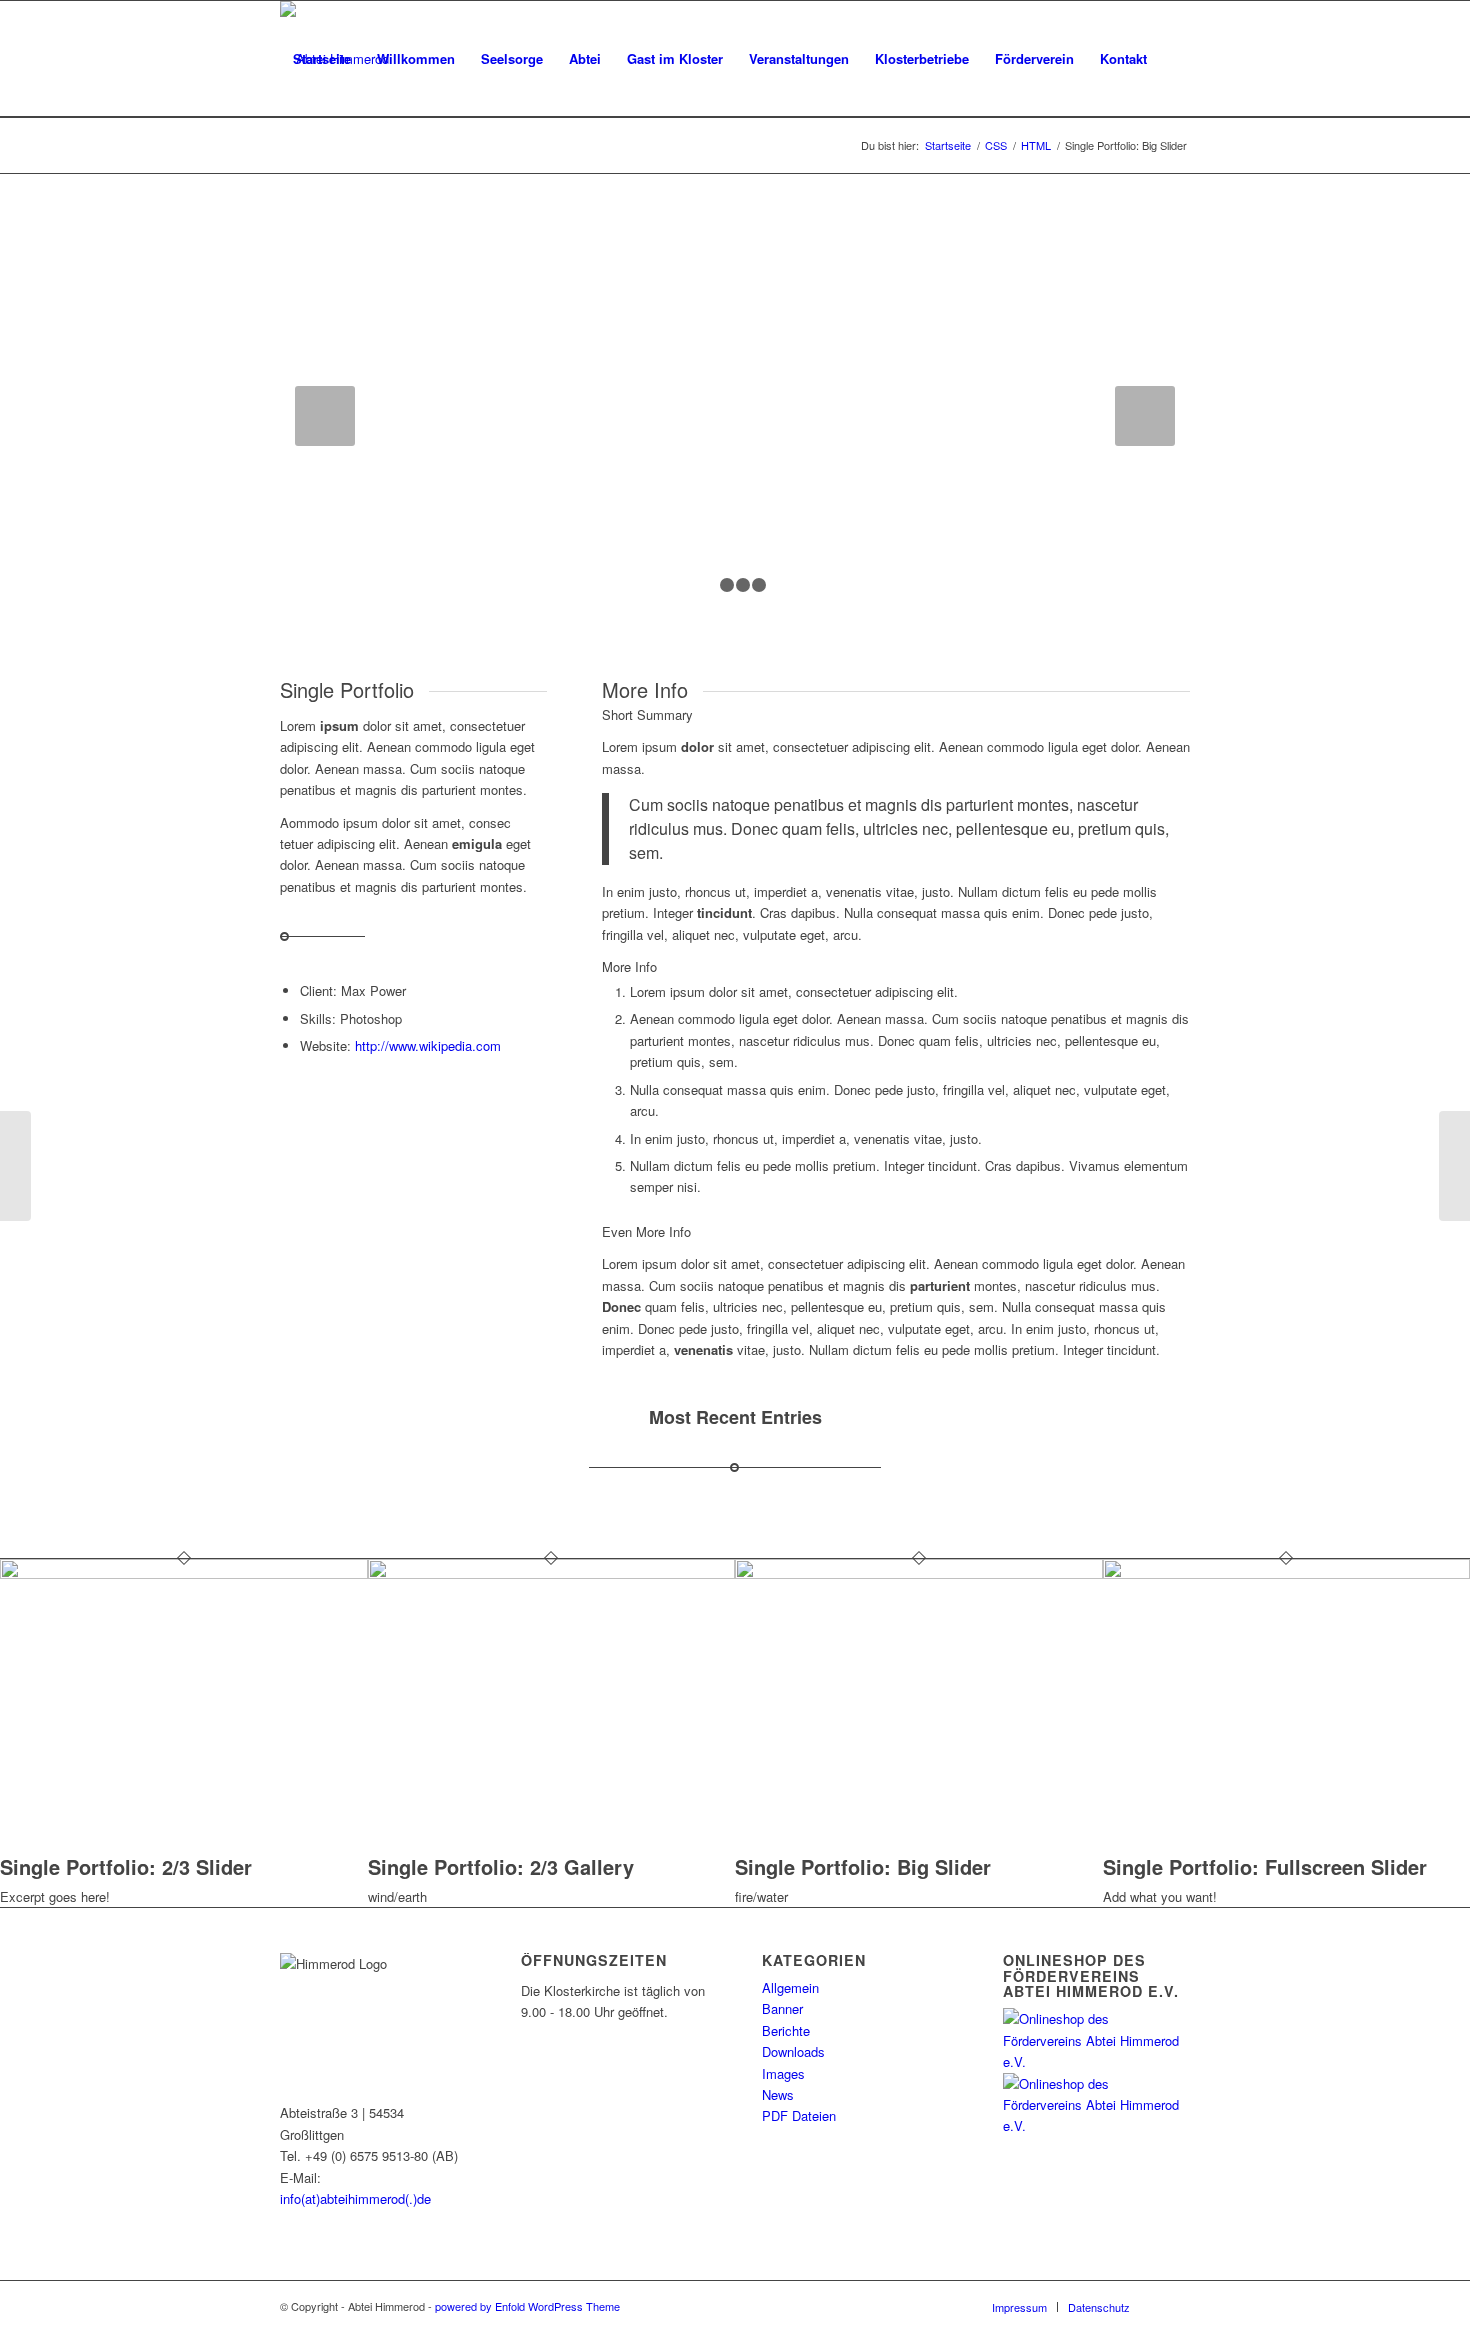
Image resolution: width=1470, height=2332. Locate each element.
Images (783, 2073)
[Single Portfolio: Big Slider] (919, 1573)
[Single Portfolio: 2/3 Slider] (184, 1573)
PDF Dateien (799, 2115)
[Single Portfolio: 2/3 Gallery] (552, 1573)
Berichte (786, 2030)
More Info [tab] (629, 966)
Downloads (793, 2051)
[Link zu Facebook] (1175, 2306)
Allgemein (790, 1987)
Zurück (325, 416)
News (778, 2094)
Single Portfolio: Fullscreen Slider (1265, 1866)
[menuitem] (322, 59)
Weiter (1145, 416)
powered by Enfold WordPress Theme (527, 2306)
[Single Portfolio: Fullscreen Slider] (15, 1166)
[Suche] (299, 175)
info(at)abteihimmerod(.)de (355, 2198)
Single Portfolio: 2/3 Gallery (501, 1866)
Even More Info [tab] (646, 1231)
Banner (782, 2008)
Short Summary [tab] (647, 714)
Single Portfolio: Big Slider (863, 1866)
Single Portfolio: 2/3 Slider (126, 1866)
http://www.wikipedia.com (428, 1045)
